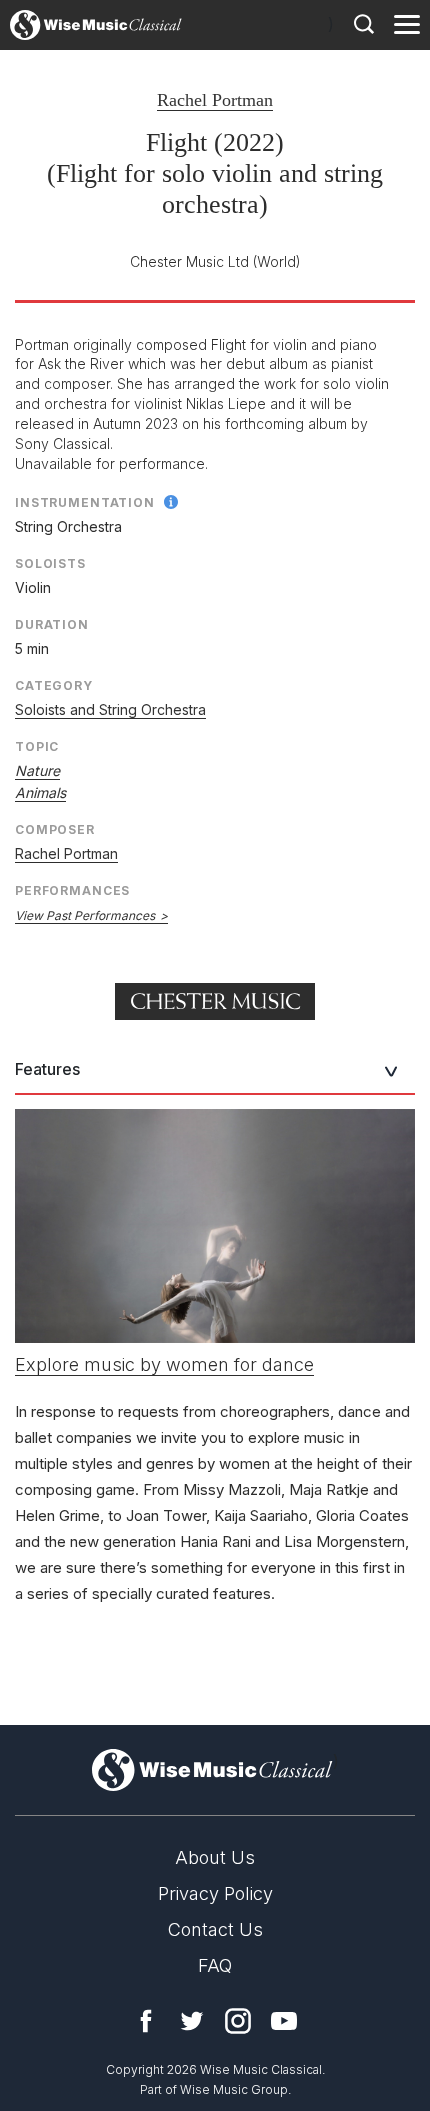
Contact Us (215, 1929)
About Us (215, 1857)
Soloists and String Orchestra (110, 709)
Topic (37, 746)
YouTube (284, 2021)
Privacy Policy (215, 1893)
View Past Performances (85, 915)
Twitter (192, 2021)
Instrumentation (85, 502)
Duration (52, 624)
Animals (40, 792)
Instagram (238, 2021)
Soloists (50, 563)
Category (54, 685)
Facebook (146, 2021)
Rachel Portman (215, 100)
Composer (55, 829)
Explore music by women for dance (164, 1364)
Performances (72, 890)
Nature (37, 770)
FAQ (215, 1965)
